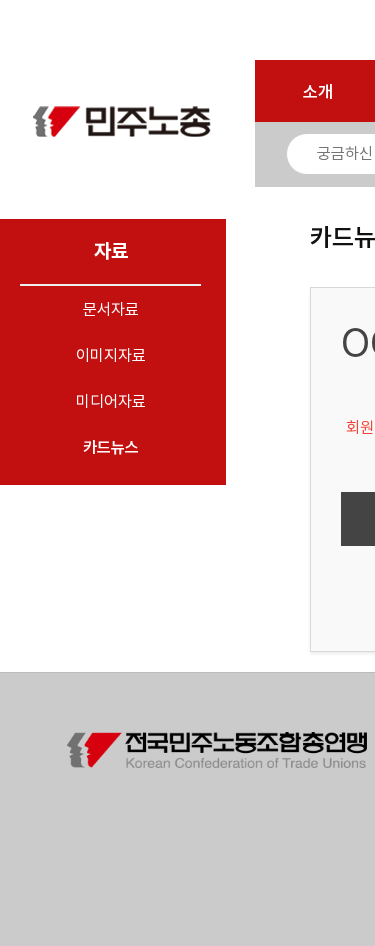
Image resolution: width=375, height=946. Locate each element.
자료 (111, 251)
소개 (318, 92)
